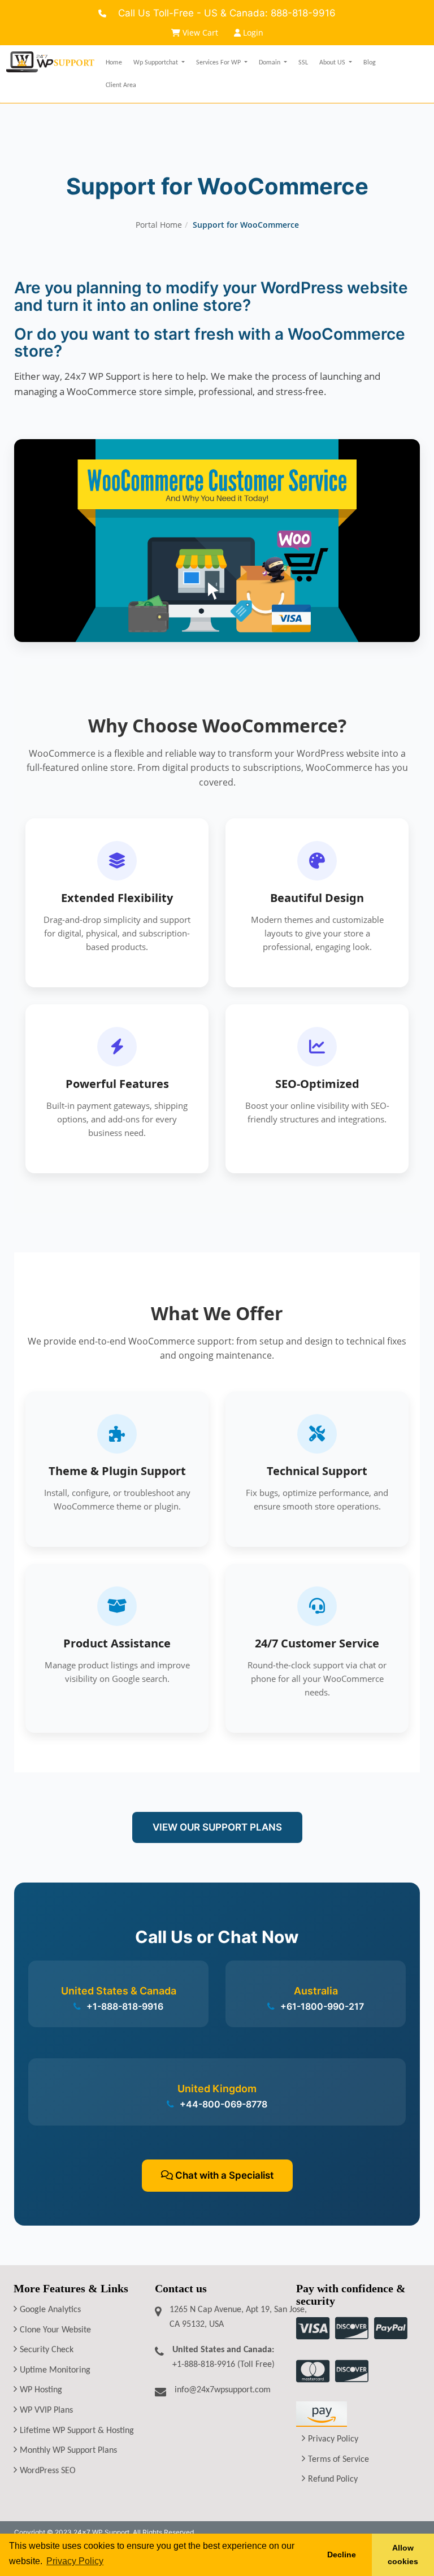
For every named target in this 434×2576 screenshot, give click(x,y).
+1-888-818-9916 (124, 2006)
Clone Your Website (55, 2330)
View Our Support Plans (217, 1827)
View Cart (200, 32)
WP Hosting (41, 2390)
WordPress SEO (48, 2471)
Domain (270, 63)
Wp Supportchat (157, 63)
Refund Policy (333, 2479)
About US (333, 63)
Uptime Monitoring (55, 2370)
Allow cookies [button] (403, 2555)
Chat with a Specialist (223, 2175)
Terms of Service (338, 2460)
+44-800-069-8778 (222, 2104)
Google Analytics (50, 2310)
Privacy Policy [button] (75, 2561)
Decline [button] (342, 2555)
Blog (370, 63)
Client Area (121, 85)
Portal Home (159, 225)
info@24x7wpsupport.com (223, 2390)
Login (252, 32)
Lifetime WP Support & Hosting (77, 2431)
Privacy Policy (333, 2439)
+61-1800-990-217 (321, 2006)
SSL (303, 63)
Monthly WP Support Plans (68, 2451)
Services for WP (219, 63)
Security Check (47, 2350)
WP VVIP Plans (46, 2410)
